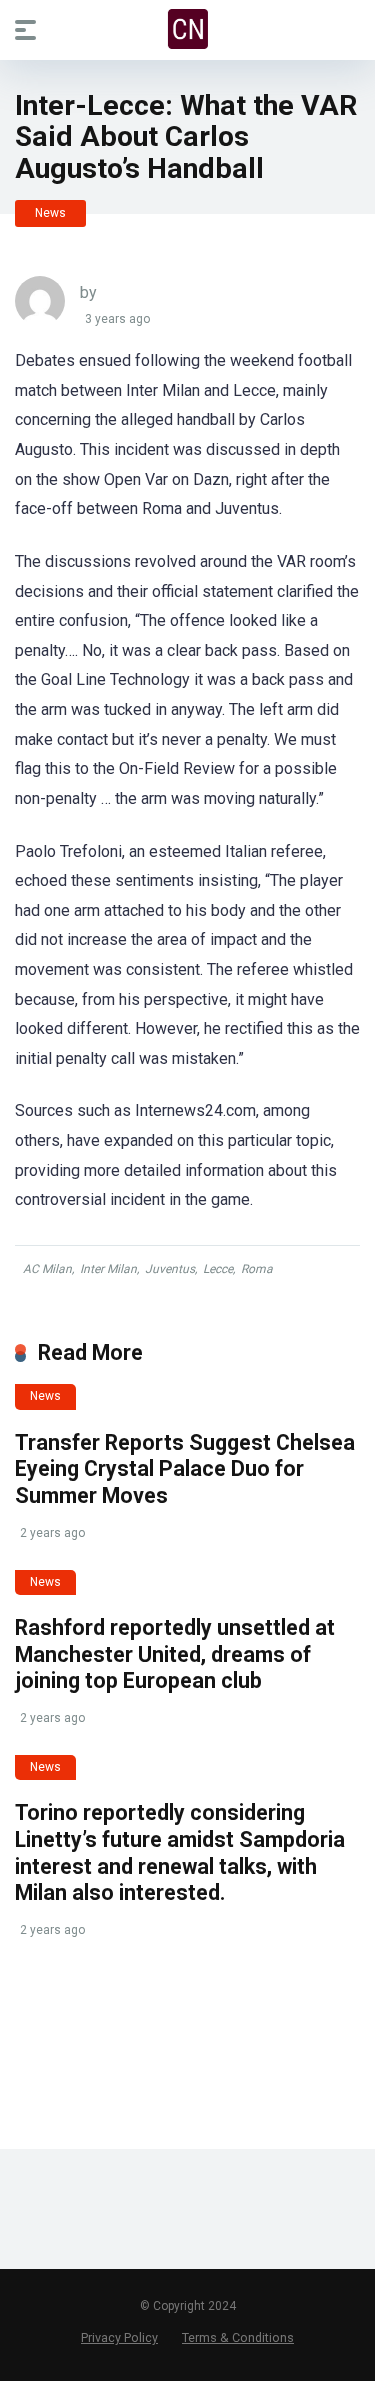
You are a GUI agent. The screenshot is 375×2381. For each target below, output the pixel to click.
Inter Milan (108, 1269)
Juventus (170, 1269)
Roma (257, 1269)
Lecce (218, 1269)
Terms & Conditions (238, 2337)
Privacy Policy (119, 2337)
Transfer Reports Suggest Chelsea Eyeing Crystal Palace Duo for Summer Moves (185, 1469)
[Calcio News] (188, 29)
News (50, 213)
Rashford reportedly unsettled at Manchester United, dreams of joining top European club (175, 1654)
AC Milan (47, 1269)
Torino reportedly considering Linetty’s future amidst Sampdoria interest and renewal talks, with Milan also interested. (180, 1852)
